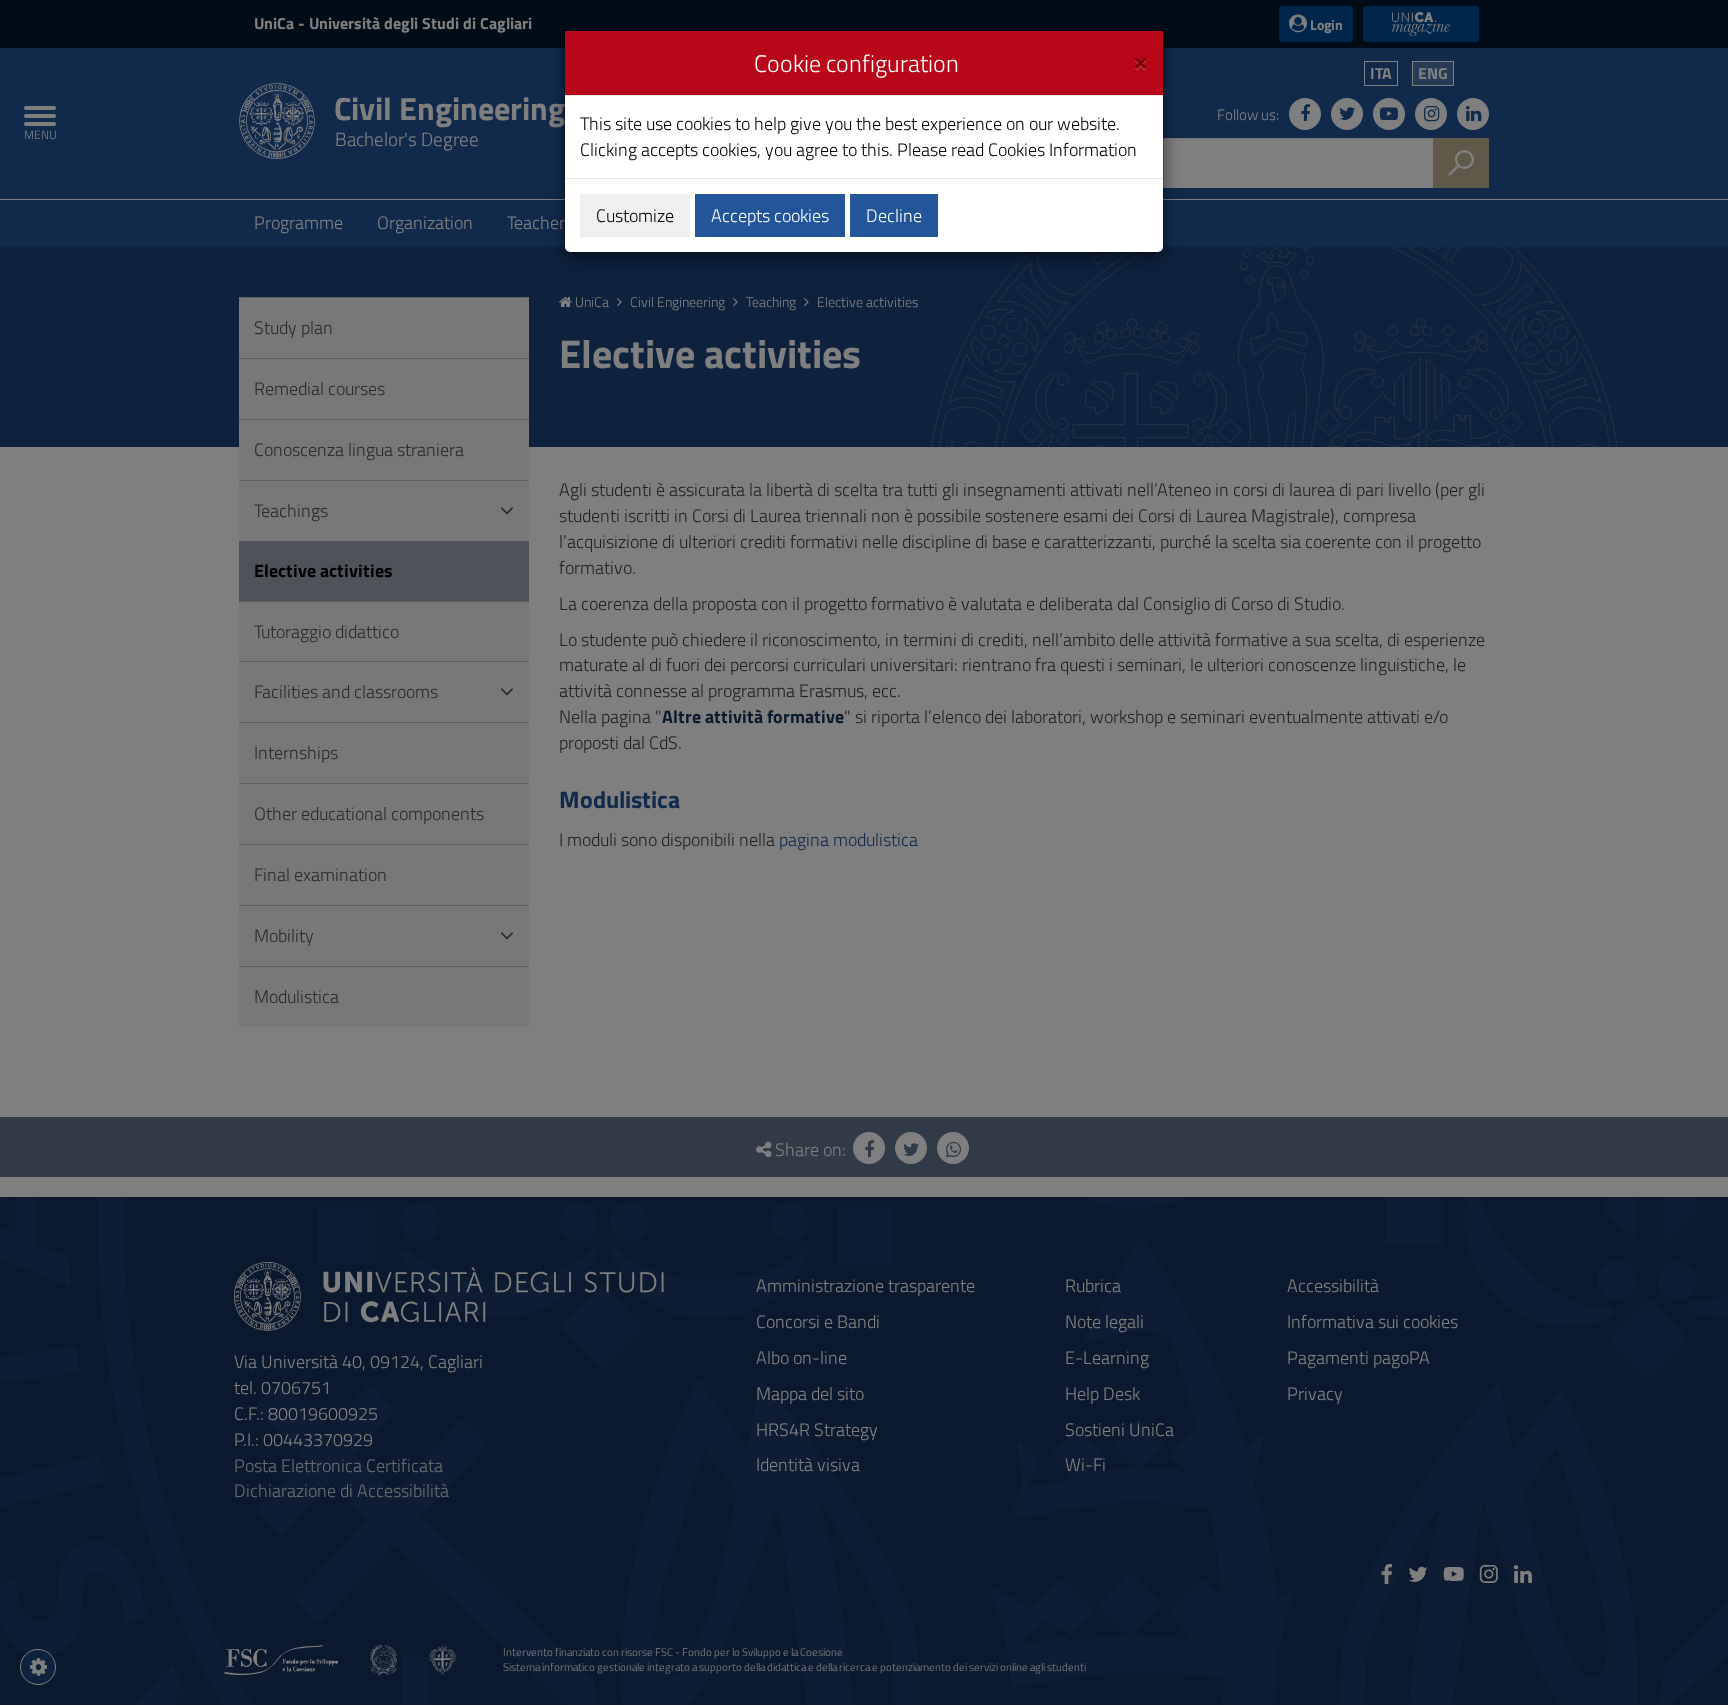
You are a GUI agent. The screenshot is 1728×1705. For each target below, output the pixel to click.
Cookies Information (1062, 149)
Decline (894, 215)
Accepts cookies (770, 215)
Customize (635, 215)
